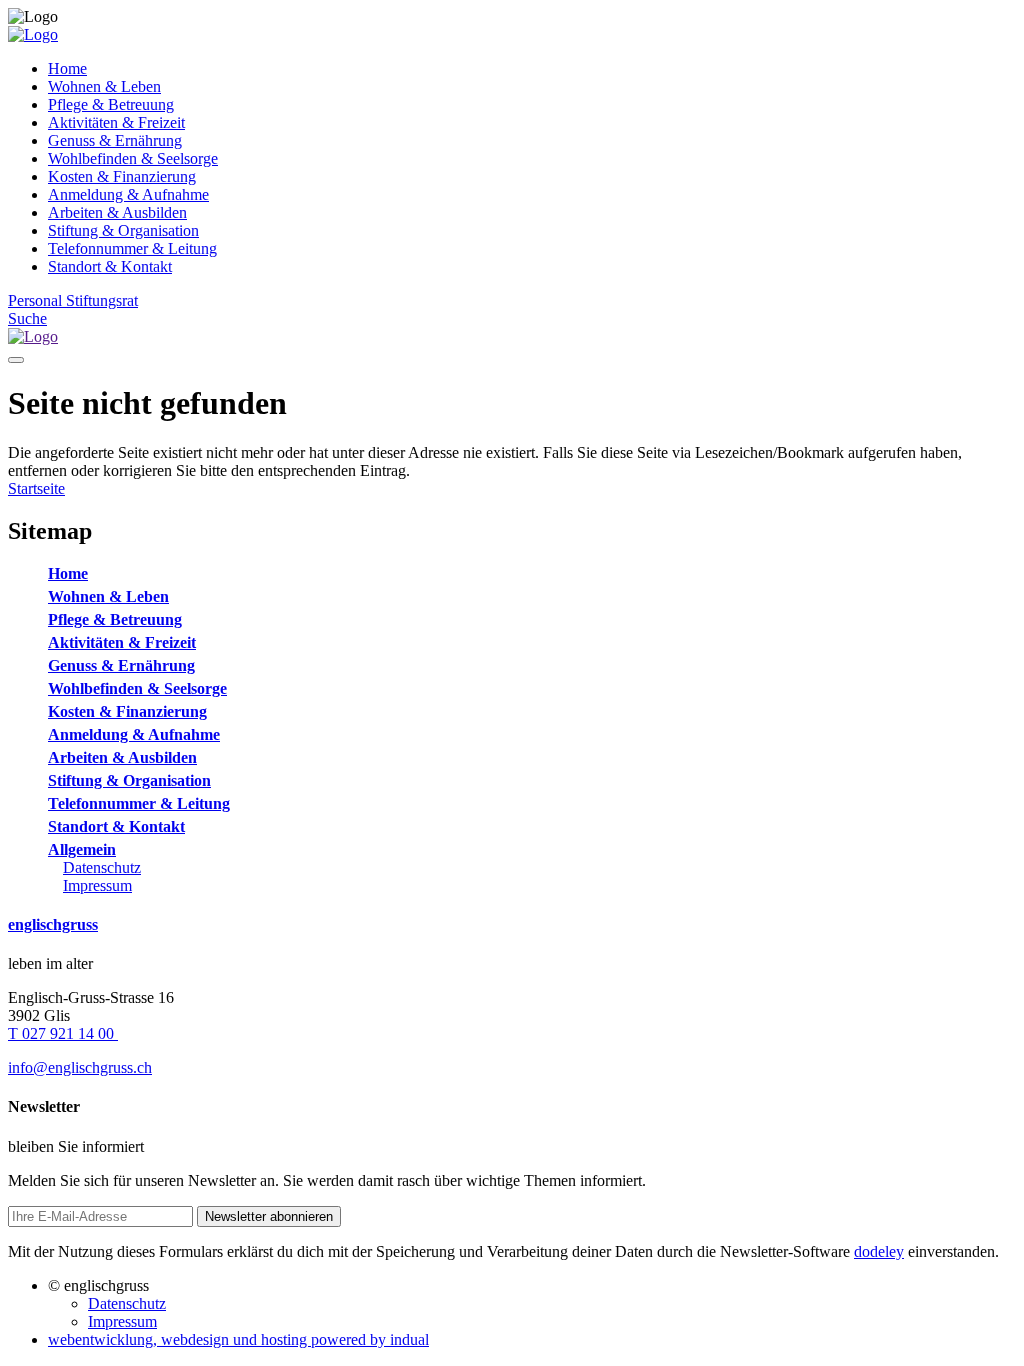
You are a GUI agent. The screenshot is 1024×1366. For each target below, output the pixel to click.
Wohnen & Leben (108, 596)
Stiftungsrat (102, 300)
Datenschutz (102, 867)
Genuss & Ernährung (121, 665)
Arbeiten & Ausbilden (122, 757)
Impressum (97, 885)
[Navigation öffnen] (16, 360)
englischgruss (53, 924)
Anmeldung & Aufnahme (134, 734)
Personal (37, 300)
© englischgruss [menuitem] (98, 1285)
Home (68, 573)
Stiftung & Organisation (129, 780)
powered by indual (238, 1339)
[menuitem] (532, 69)
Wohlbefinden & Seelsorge (137, 688)
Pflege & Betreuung (115, 619)
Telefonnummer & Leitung (139, 803)
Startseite (36, 488)
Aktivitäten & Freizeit (122, 642)
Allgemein (82, 849)
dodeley (879, 1251)
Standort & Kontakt (116, 826)
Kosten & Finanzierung (127, 711)
